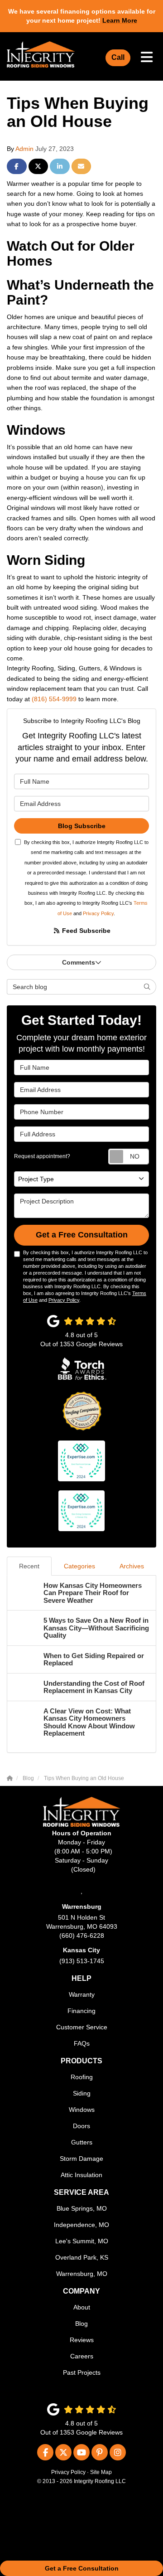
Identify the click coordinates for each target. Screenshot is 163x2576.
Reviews (82, 2340)
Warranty (82, 1994)
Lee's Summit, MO (82, 2241)
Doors (81, 2126)
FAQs (82, 2043)
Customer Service (82, 2027)
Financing (81, 2011)
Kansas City (81, 1950)
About (82, 2307)
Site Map (101, 2472)
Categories (79, 1566)
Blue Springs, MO (82, 2208)
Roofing (82, 2077)
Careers (82, 2356)
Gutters (82, 2142)
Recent (29, 1566)
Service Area (81, 2192)
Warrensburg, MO (82, 2274)
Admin (24, 149)
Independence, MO (81, 2225)
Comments (79, 962)
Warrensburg (82, 1907)
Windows (82, 2110)
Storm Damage (81, 2159)
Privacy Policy (98, 913)
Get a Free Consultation (82, 2568)
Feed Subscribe (85, 931)
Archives (132, 1566)
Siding (82, 2093)
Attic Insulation (81, 2175)
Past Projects (82, 2372)
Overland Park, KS (82, 2257)
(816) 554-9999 (54, 699)
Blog (81, 2324)
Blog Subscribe (82, 826)
